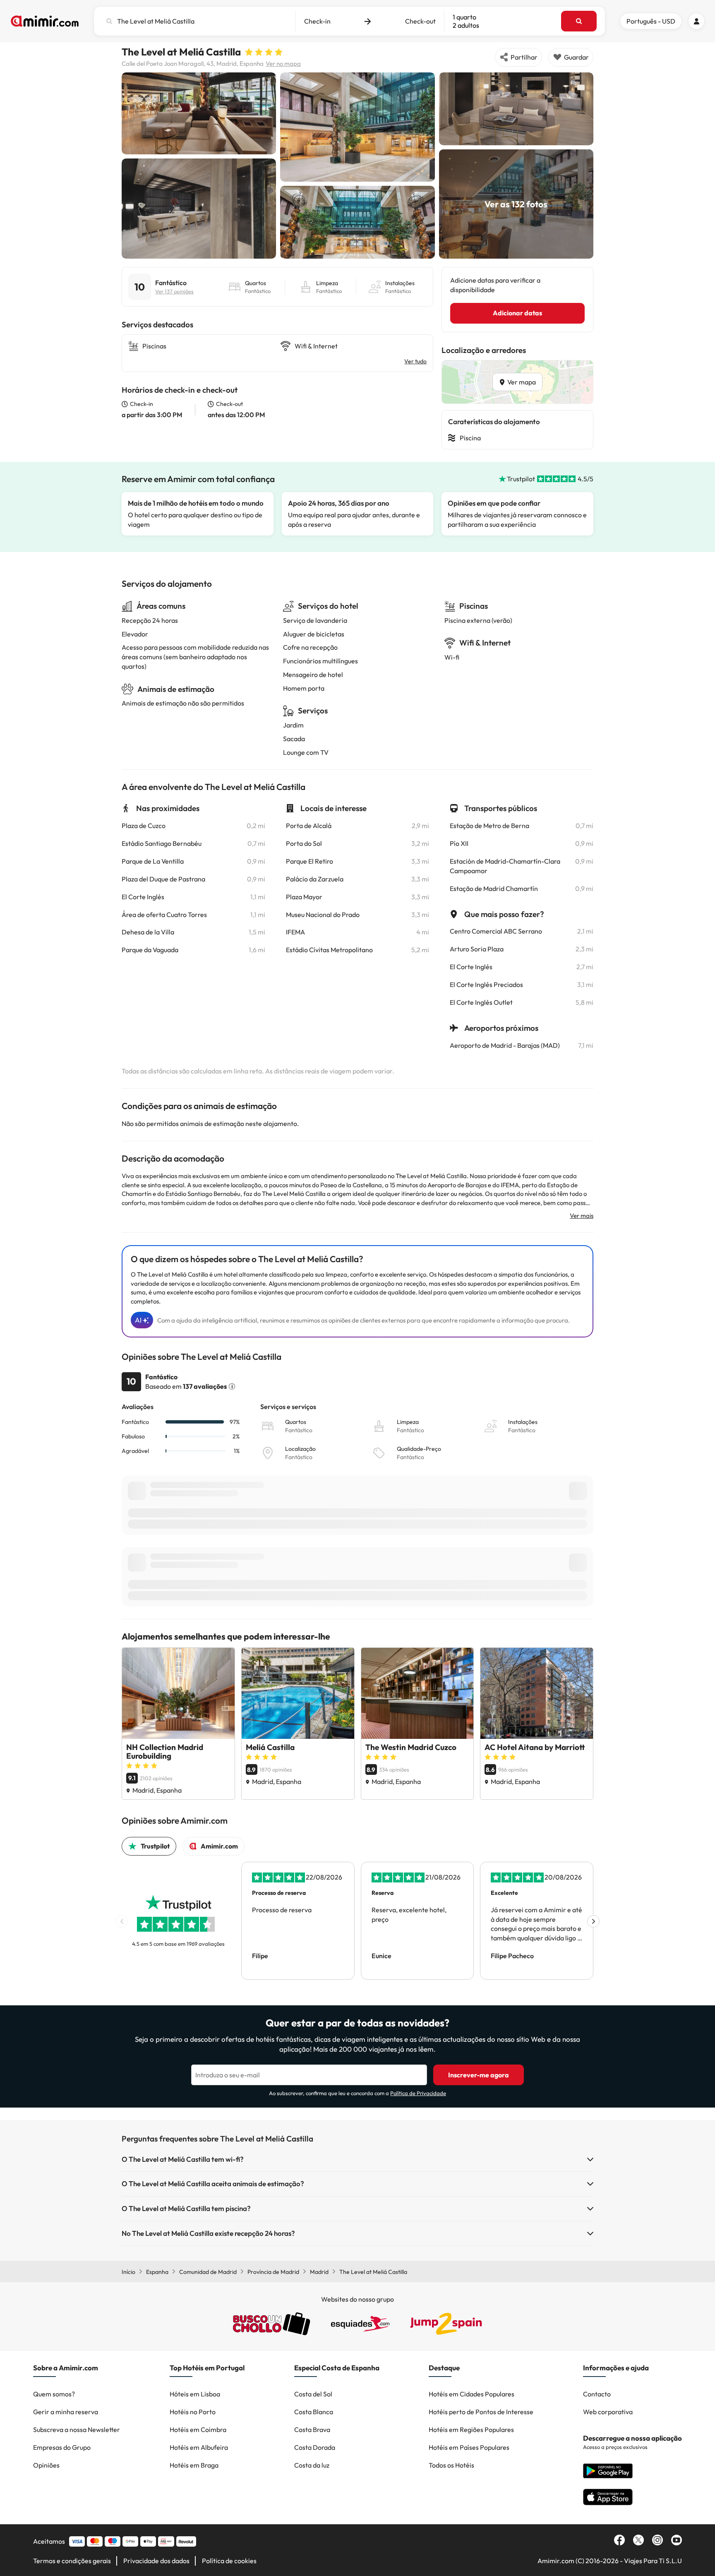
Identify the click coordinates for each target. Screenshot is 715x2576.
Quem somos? (54, 2394)
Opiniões (46, 2465)
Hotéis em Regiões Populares (471, 2430)
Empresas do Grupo (62, 2447)
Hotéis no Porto (193, 2412)
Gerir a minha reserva (66, 2412)
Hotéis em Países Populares (469, 2447)
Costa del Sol (313, 2394)
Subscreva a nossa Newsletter (77, 2430)
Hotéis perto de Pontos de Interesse (481, 2412)
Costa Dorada (315, 2447)
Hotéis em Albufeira (199, 2447)
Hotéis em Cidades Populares (471, 2394)
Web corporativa (608, 2412)
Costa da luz (312, 2465)
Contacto (597, 2394)
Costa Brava (312, 2430)
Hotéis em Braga (194, 2465)
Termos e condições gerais (72, 2561)
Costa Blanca (314, 2412)
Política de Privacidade (418, 2093)
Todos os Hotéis (451, 2465)
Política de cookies (229, 2561)
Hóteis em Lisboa (195, 2394)
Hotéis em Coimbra (198, 2430)
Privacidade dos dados (156, 2561)
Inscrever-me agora (479, 2075)
